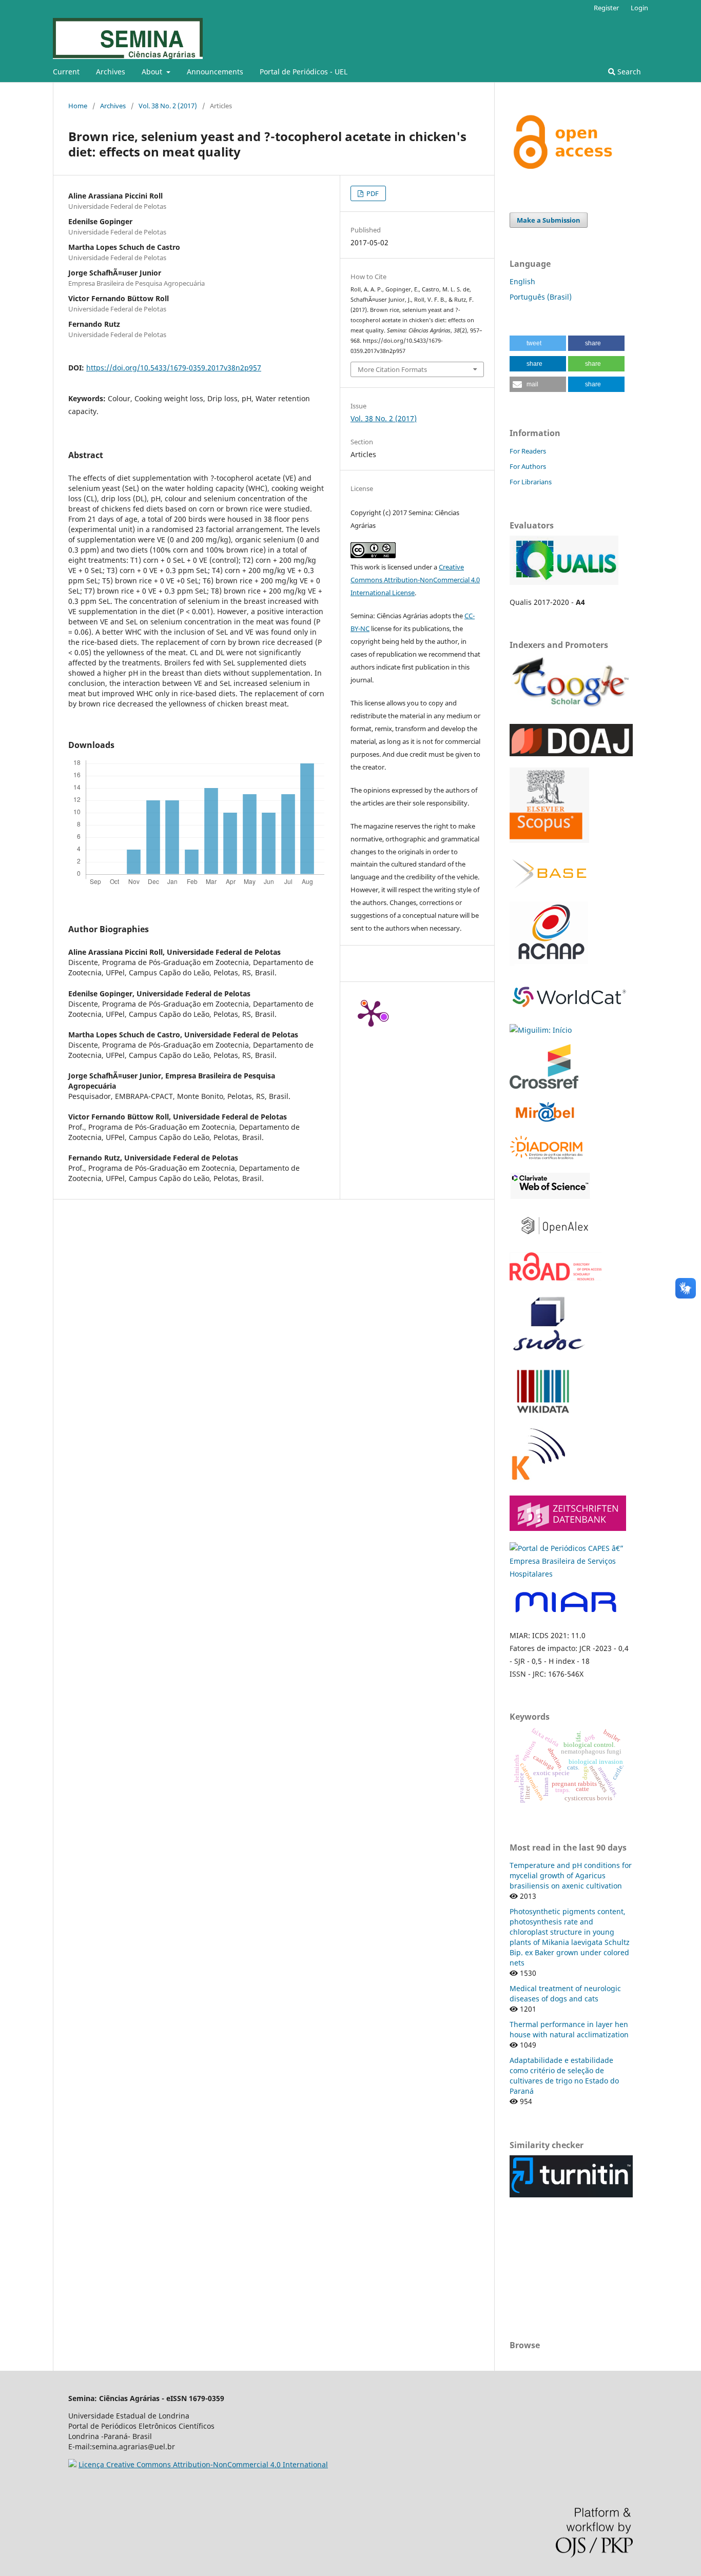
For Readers (528, 451)
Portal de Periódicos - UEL (304, 72)
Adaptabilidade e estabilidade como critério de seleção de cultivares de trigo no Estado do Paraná (564, 2076)
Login (639, 8)
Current (66, 72)
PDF (372, 193)
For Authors (528, 466)
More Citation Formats (392, 369)
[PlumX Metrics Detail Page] (371, 1013)
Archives (111, 72)
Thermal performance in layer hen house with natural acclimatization (569, 2029)
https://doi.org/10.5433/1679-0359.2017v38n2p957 (174, 368)
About (153, 72)
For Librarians (531, 482)
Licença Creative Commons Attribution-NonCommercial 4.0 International (203, 2464)
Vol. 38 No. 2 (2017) (168, 106)
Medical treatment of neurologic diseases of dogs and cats (565, 1993)
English (522, 281)
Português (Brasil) (541, 297)
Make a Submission (549, 220)
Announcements (215, 72)
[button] (538, 343)
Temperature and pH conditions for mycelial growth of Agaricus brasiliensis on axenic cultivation (571, 1875)
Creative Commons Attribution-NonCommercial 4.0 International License (415, 580)
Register (606, 8)
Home (78, 106)
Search (628, 72)
